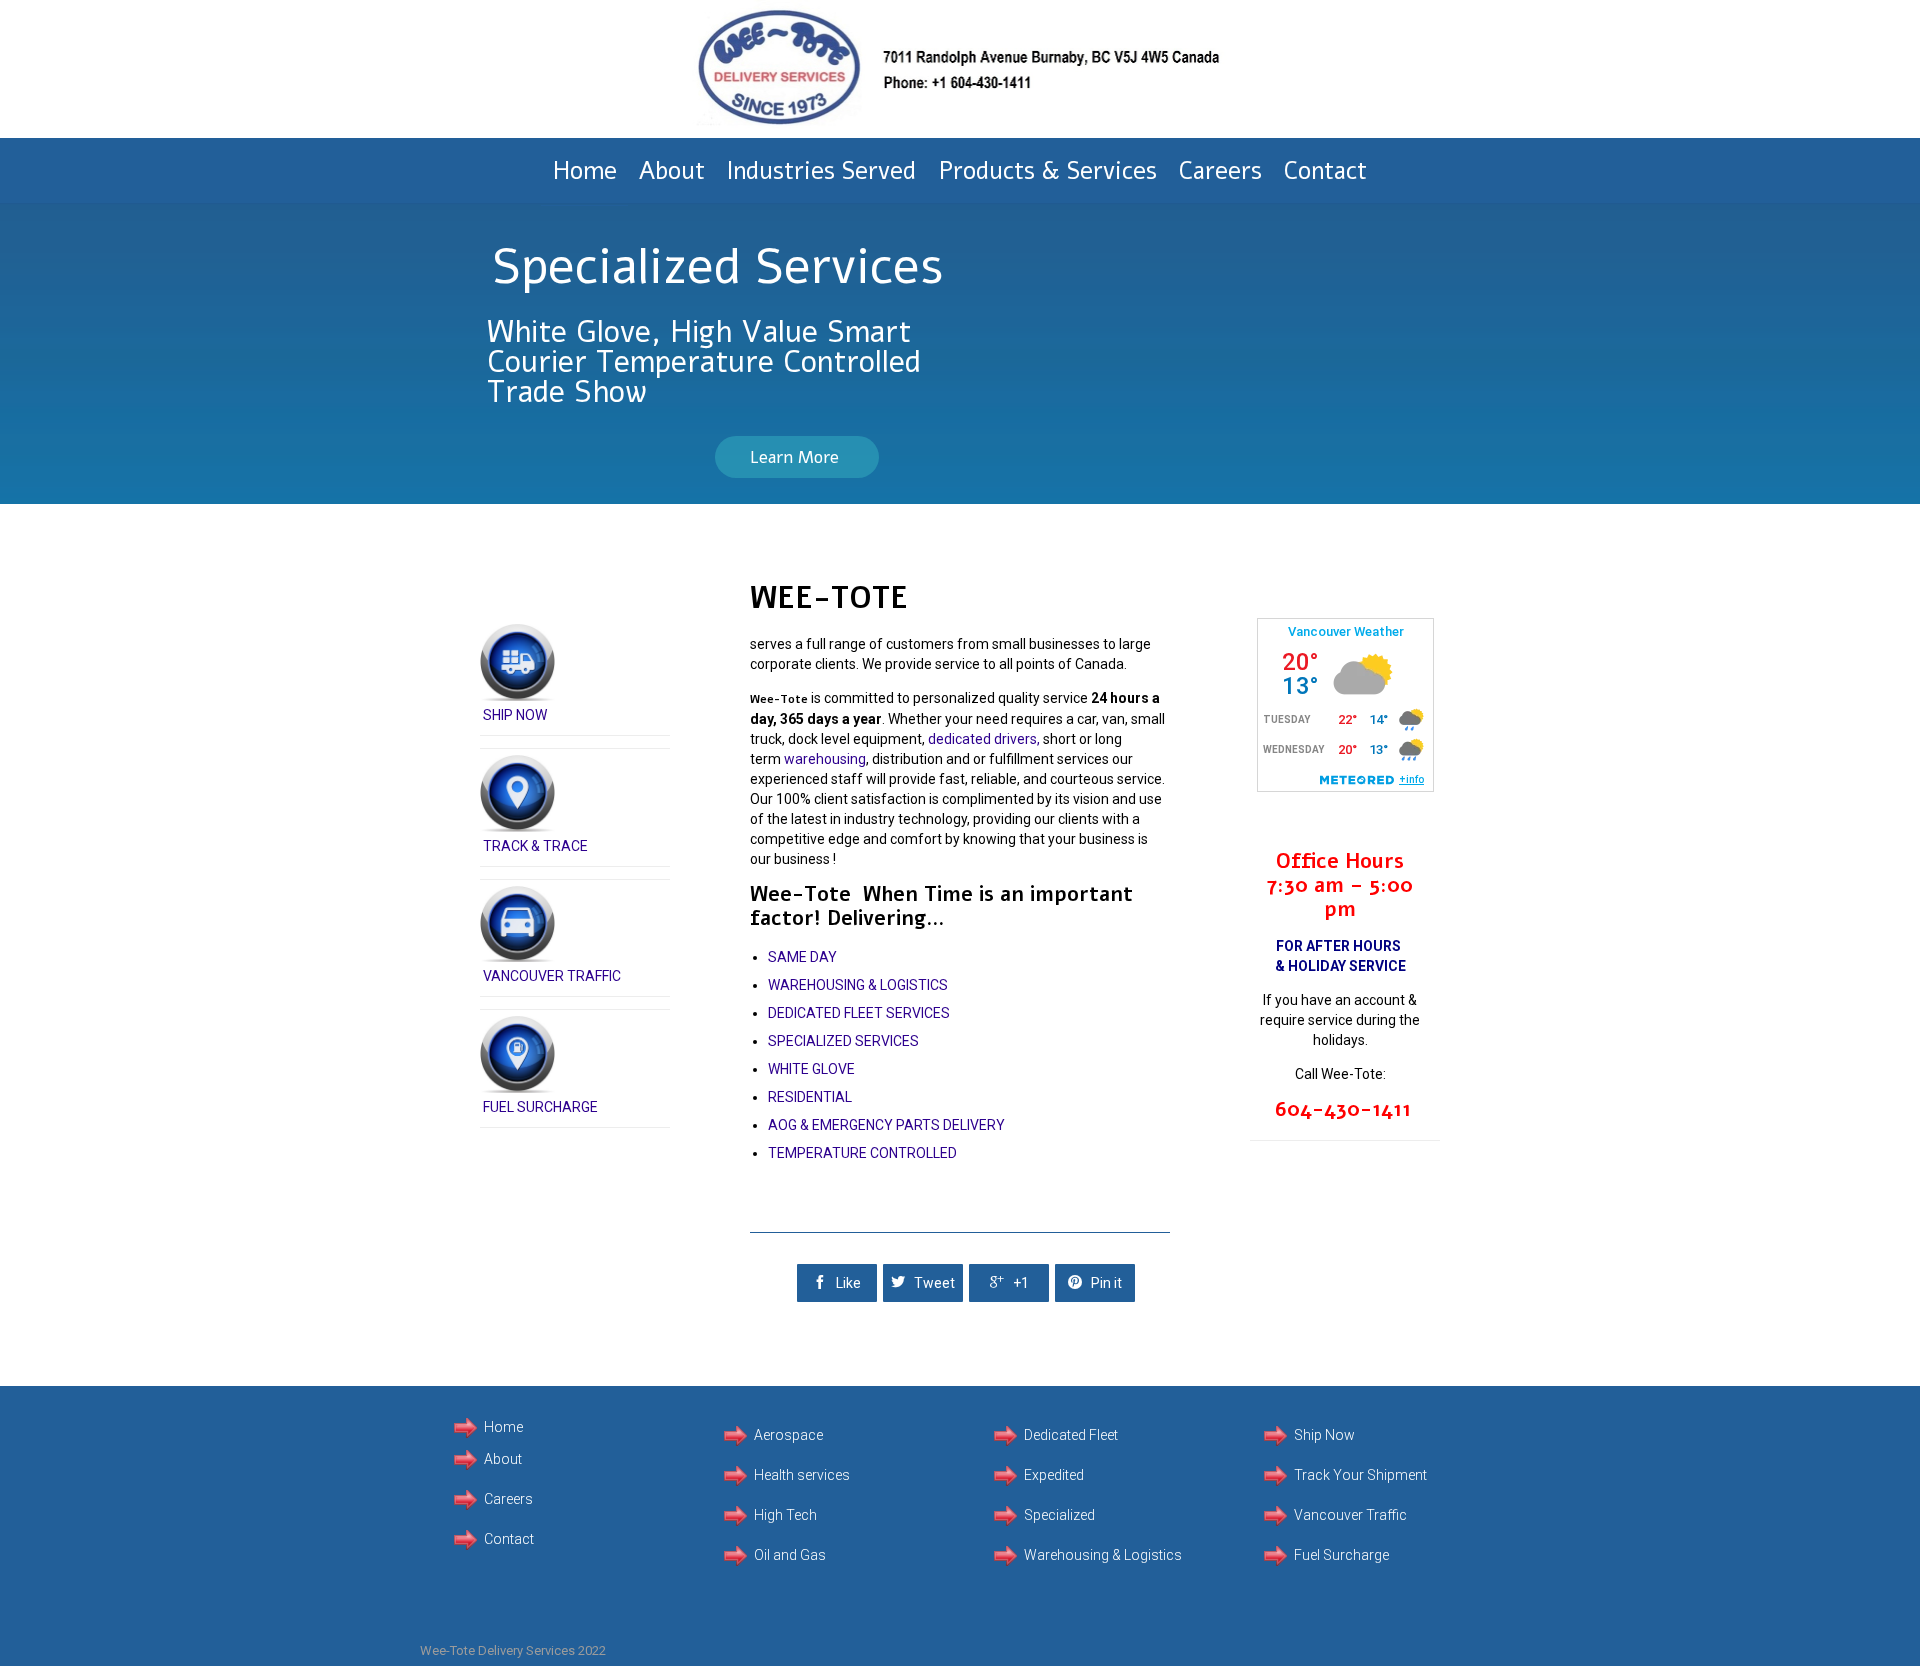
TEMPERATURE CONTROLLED (862, 1153)
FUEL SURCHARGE (540, 1107)
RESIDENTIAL (810, 1097)
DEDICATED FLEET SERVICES (859, 1013)
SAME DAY (802, 957)
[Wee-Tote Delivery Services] (960, 69)
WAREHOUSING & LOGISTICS (858, 985)
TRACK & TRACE (535, 846)
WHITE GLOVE (811, 1069)
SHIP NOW (515, 715)
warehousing (825, 759)
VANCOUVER (525, 976)
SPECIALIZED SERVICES (843, 1041)
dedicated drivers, (984, 739)
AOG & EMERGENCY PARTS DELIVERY (886, 1125)
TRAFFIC (594, 976)
